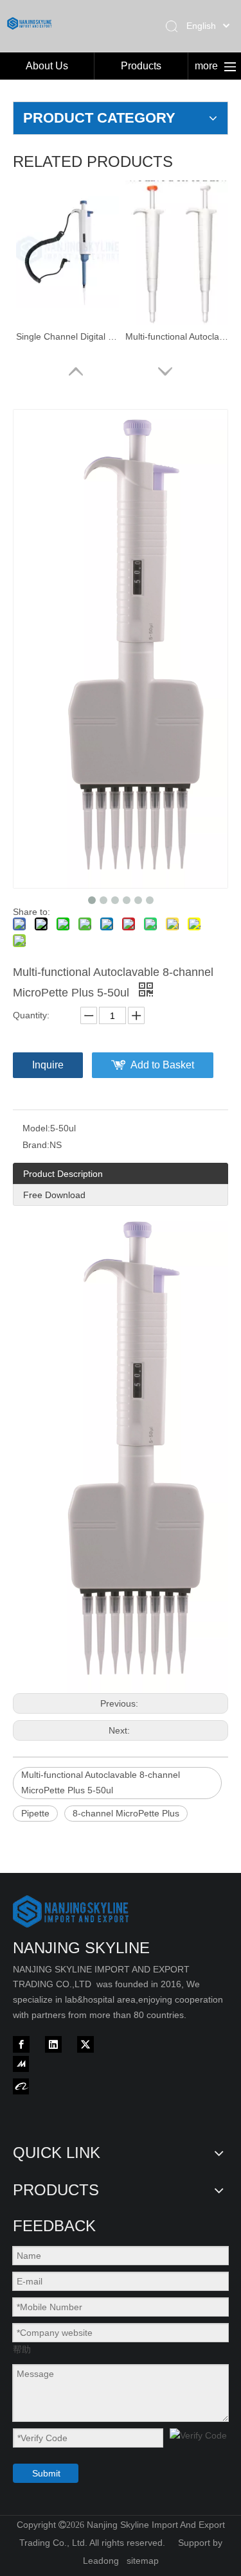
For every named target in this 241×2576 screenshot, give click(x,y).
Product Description (63, 1174)
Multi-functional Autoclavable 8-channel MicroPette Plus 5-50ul (101, 1782)
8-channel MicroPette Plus (126, 1813)
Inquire (48, 1065)
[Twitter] (85, 2044)
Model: (36, 1128)
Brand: (36, 1145)
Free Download (54, 1195)
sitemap (143, 2561)
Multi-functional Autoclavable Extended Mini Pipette (177, 336)
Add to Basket (162, 1065)
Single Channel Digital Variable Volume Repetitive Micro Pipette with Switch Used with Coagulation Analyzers (67, 336)
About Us (47, 66)
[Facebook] (21, 2044)
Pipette (35, 1813)
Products (141, 66)
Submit (46, 2473)
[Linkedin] (53, 2044)
